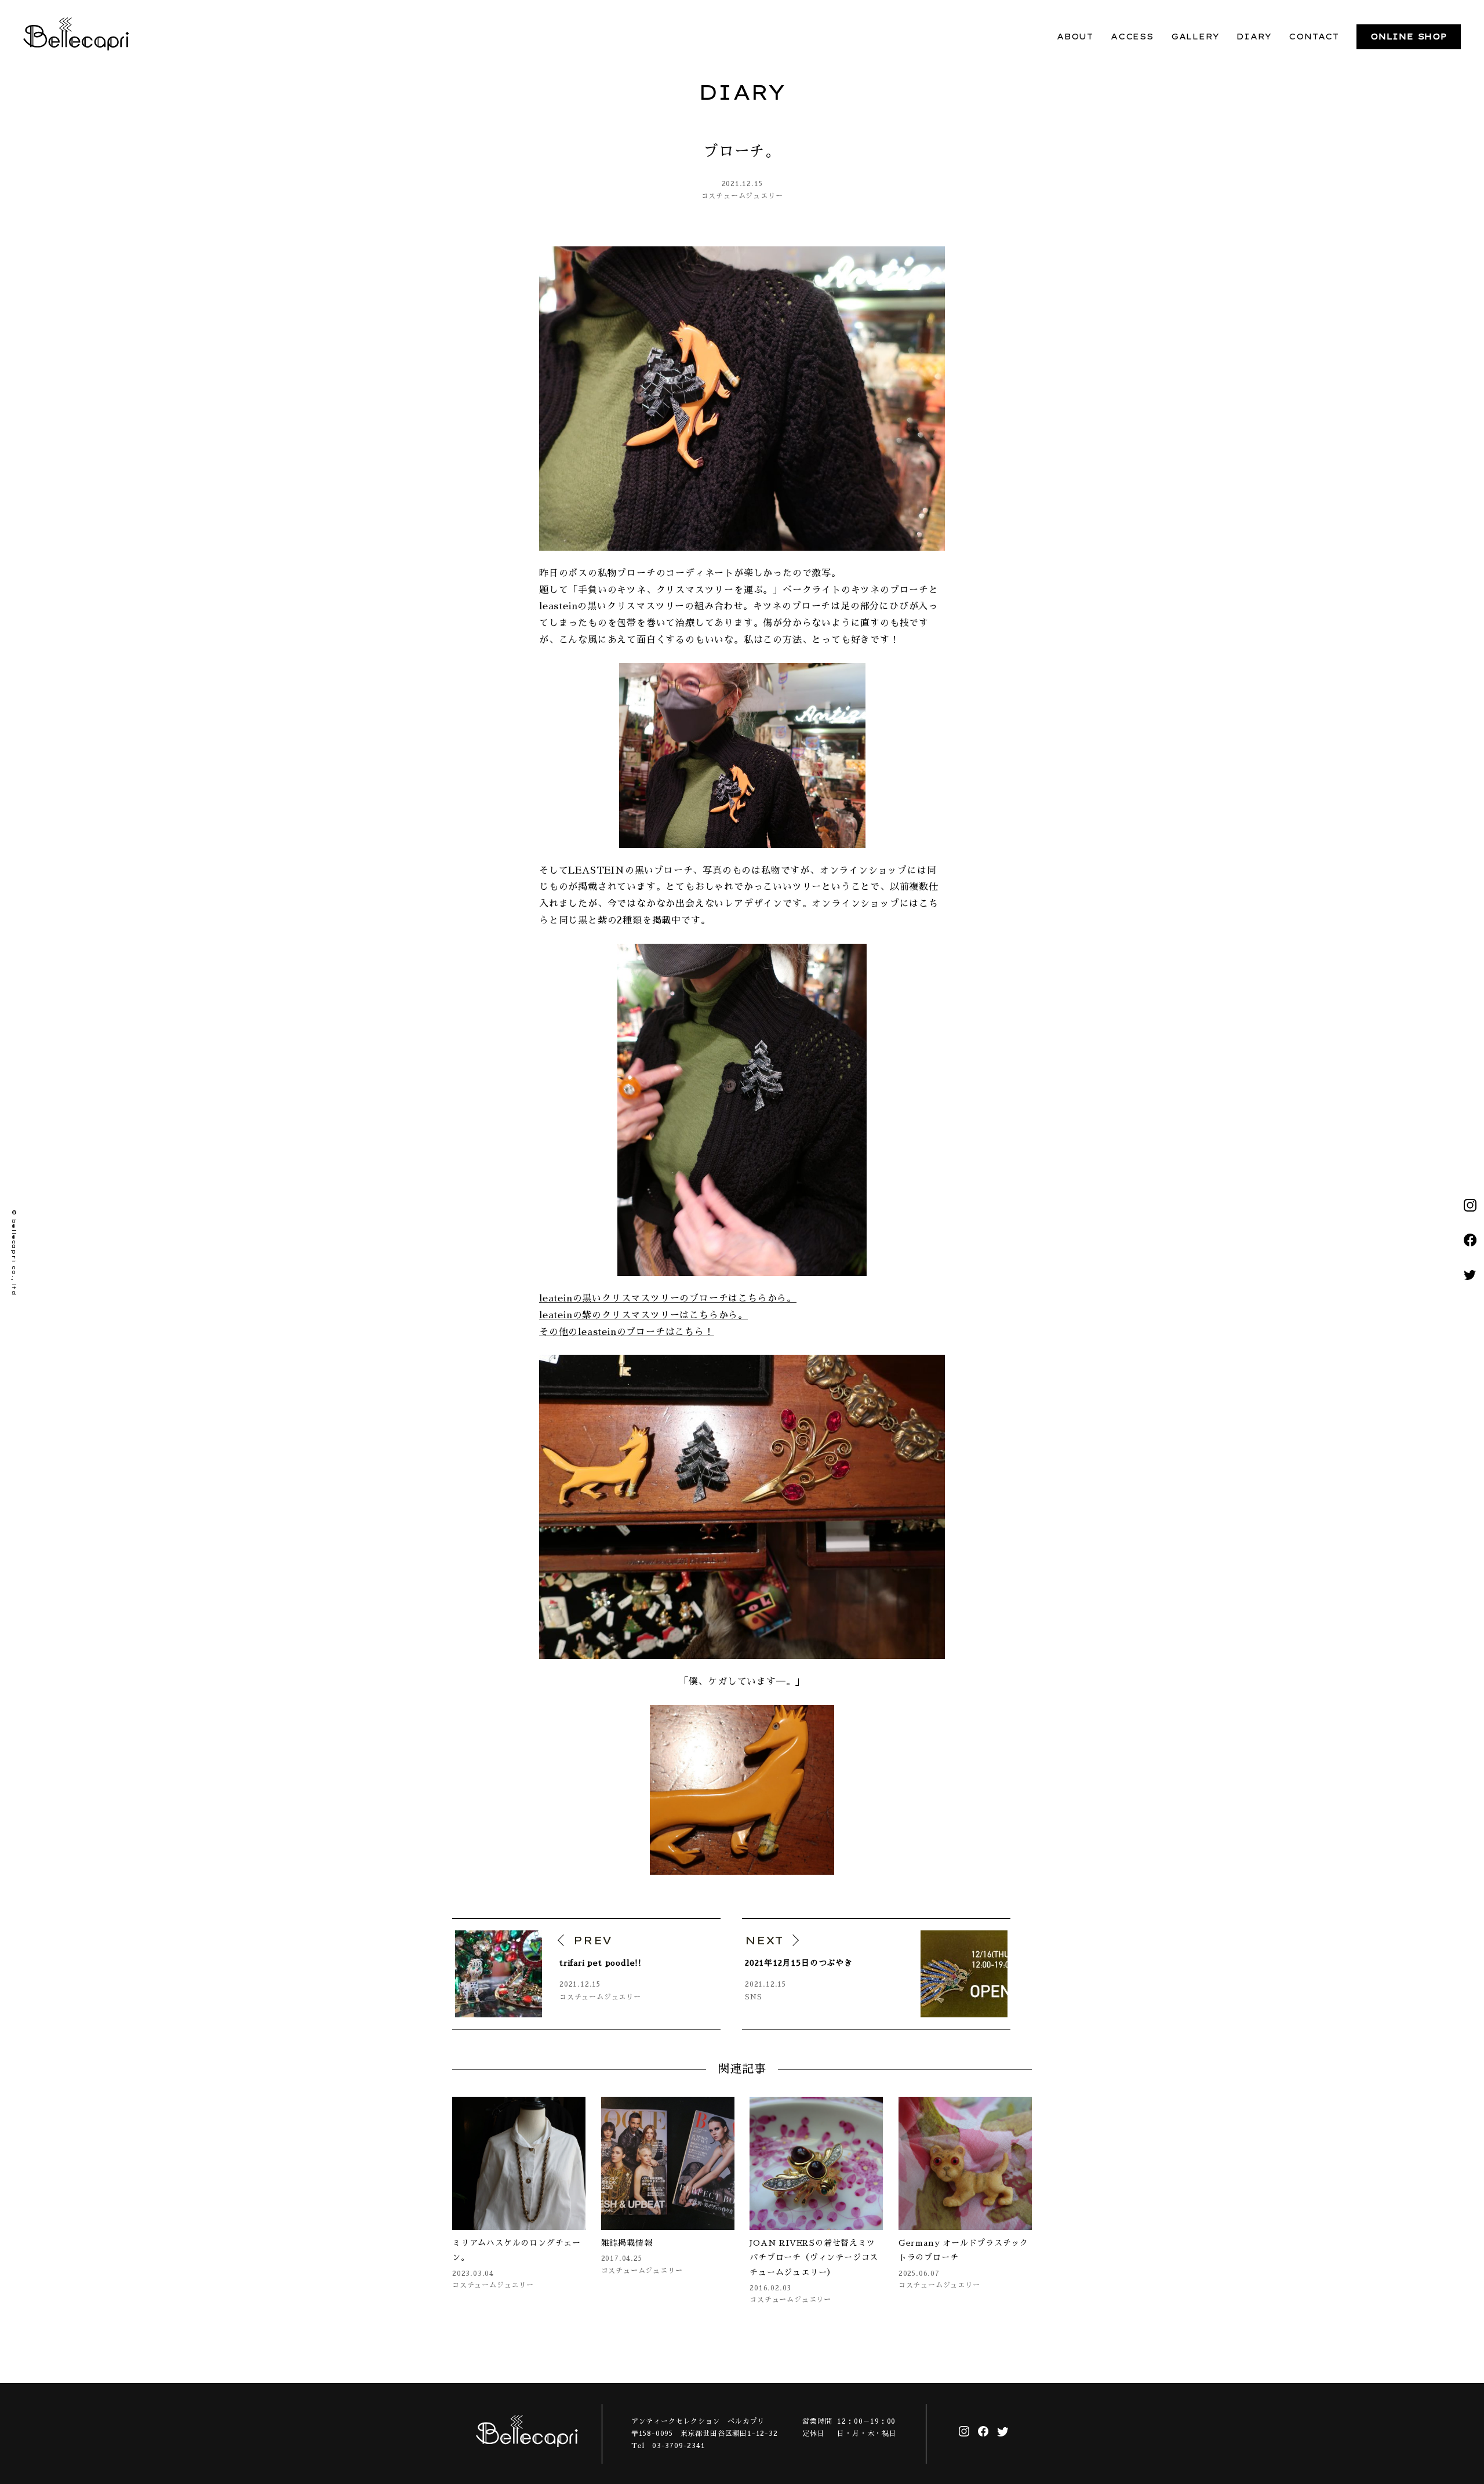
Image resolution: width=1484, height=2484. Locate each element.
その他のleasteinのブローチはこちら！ (627, 1332)
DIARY (1254, 37)
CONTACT (1314, 37)
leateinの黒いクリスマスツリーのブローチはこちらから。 (668, 1299)
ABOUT (1075, 37)
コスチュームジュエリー (742, 196)
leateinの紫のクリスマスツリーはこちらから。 (643, 1315)
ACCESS (1132, 37)
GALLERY (1195, 37)
